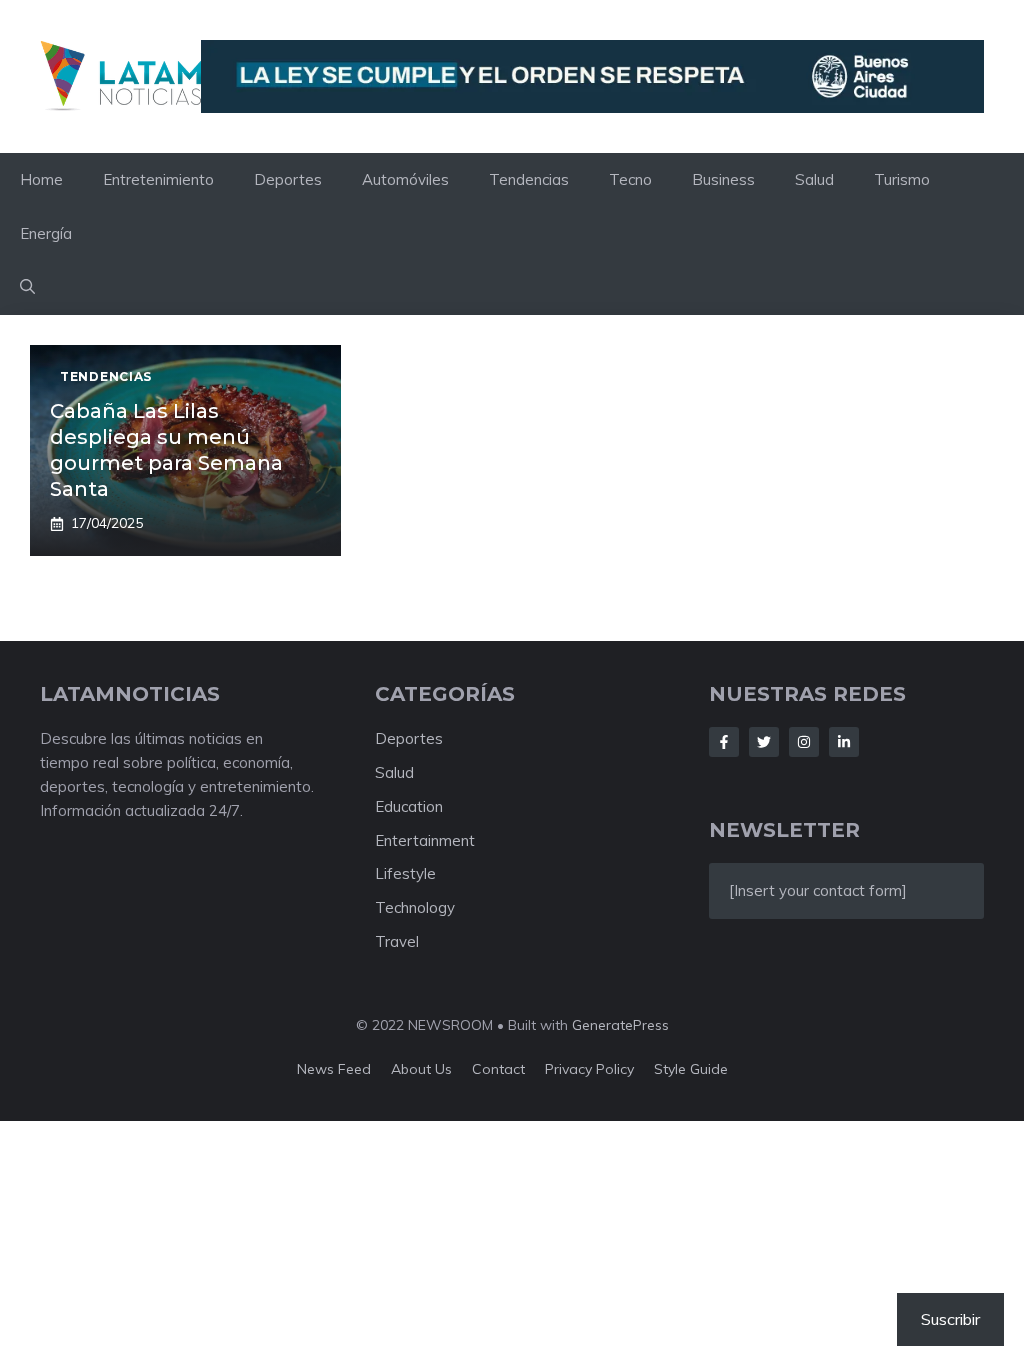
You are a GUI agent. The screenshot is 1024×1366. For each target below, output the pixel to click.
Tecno (630, 179)
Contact (498, 1069)
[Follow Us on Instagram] (804, 742)
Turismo (902, 179)
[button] (27, 288)
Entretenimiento (158, 179)
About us (421, 1069)
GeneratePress (620, 1025)
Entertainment (425, 840)
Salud (814, 179)
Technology (415, 907)
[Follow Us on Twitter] (764, 742)
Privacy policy (589, 1069)
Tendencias (529, 179)
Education (409, 806)
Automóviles (405, 179)
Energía (46, 233)
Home (41, 179)
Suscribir (950, 1319)
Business (723, 179)
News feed (334, 1069)
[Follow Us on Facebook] (724, 742)
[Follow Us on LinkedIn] (844, 742)
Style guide (691, 1069)
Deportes (288, 179)
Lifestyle (405, 873)
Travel (397, 941)
